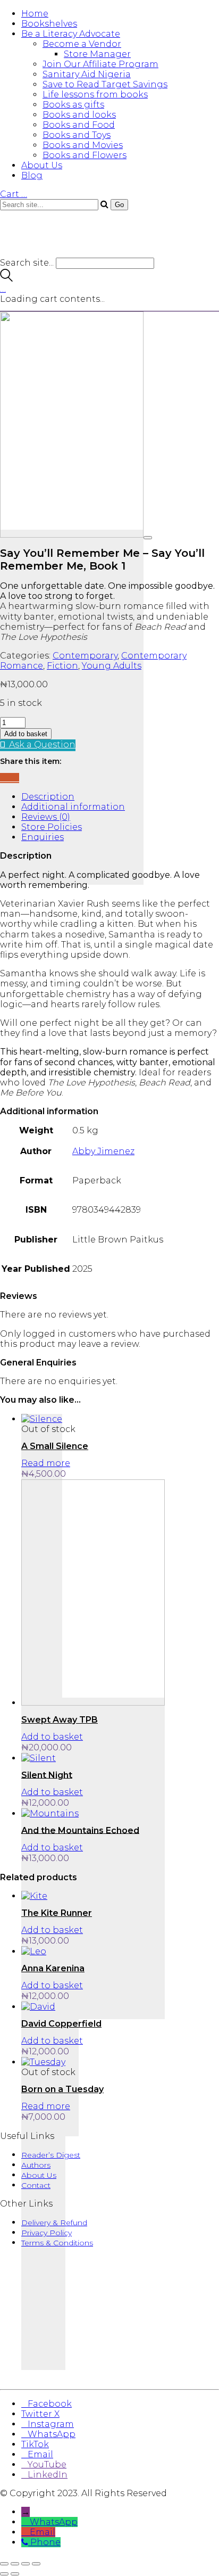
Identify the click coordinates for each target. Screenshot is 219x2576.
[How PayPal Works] (109, 2370)
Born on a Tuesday (62, 2089)
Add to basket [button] (52, 1737)
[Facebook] (3, 778)
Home (35, 14)
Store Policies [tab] (52, 827)
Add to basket (26, 734)
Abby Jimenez (103, 1151)
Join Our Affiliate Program (100, 64)
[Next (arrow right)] (15, 2574)
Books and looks (79, 115)
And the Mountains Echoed (80, 1830)
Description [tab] (48, 797)
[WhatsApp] (16, 778)
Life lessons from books (95, 94)
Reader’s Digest (51, 2155)
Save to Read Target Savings (105, 84)
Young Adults (112, 666)
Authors (36, 2165)
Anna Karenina (53, 1968)
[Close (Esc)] (36, 2564)
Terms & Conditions (57, 2243)
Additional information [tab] (73, 807)
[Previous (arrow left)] (4, 2574)
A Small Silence (55, 1446)
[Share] (26, 2564)
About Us (42, 165)
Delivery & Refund (54, 2223)
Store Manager (97, 54)
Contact (36, 2185)
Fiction (62, 666)
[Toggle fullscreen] (15, 2564)
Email (43, 2532)
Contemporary (85, 656)
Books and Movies (83, 145)
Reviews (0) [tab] (46, 817)
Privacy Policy (47, 2233)
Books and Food (79, 125)
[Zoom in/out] (4, 2564)
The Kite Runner (57, 1913)
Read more (46, 1463)
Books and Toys (77, 135)
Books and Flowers (85, 155)
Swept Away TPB (60, 1720)
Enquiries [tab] (43, 837)
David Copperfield (61, 2024)
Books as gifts (73, 105)
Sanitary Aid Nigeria (87, 74)
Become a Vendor (82, 44)
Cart (14, 194)
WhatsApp (54, 2522)
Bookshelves (49, 24)
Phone (45, 2542)
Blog (32, 175)
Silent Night (47, 1775)
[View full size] (148, 538)
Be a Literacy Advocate (71, 34)
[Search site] (6, 279)
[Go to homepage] (64, 253)
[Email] (10, 778)
